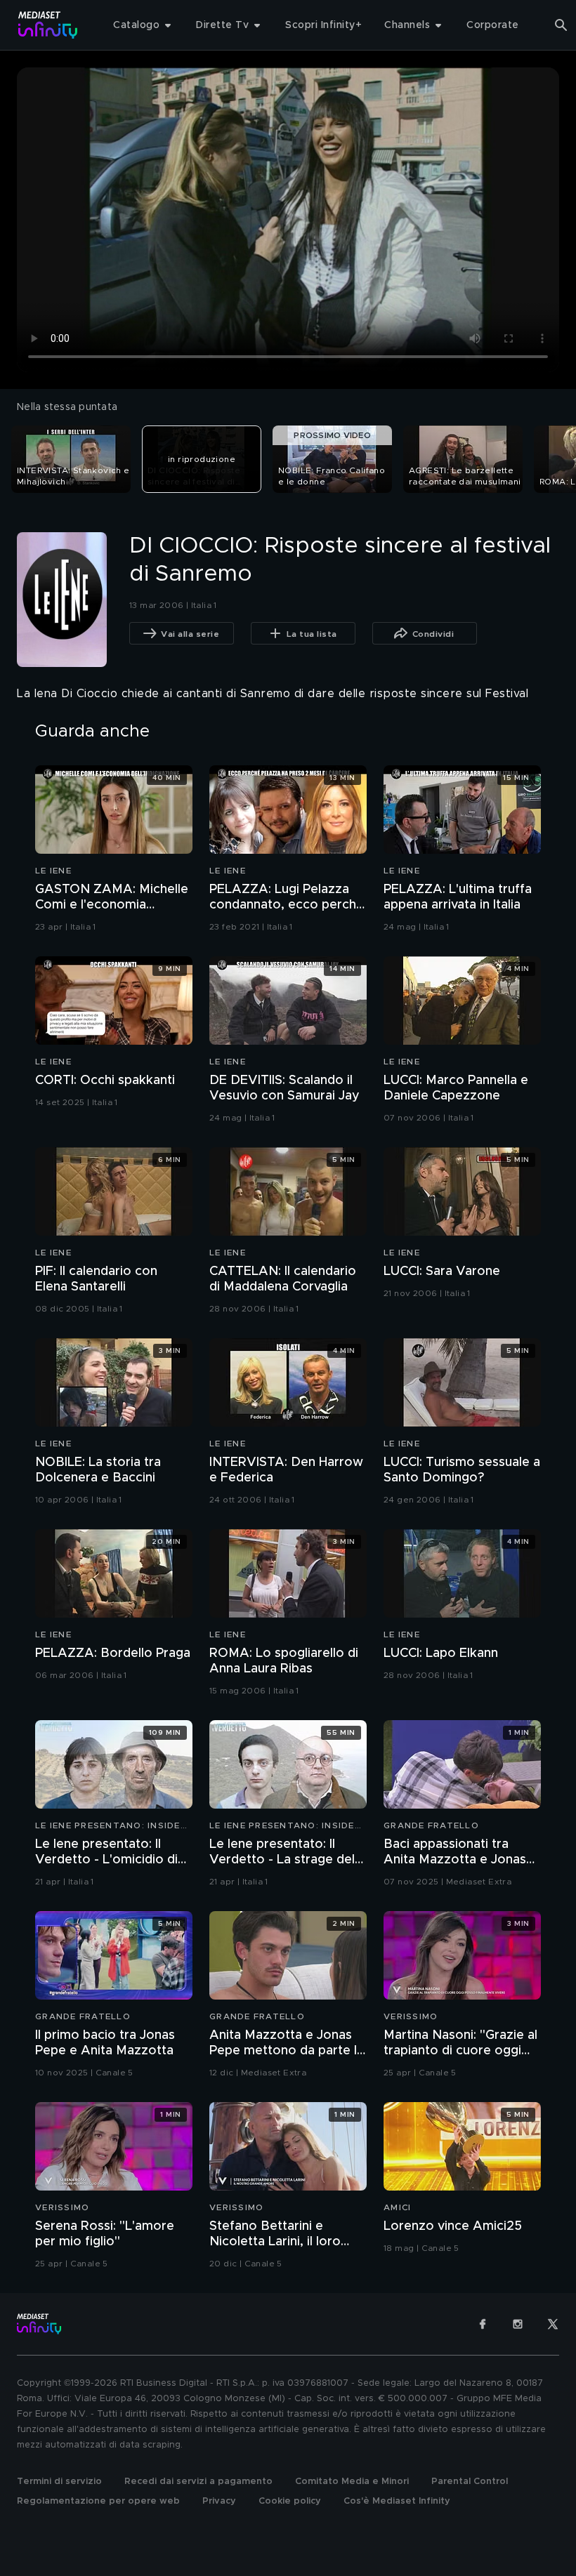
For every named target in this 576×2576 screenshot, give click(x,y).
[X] (553, 2324)
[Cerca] (561, 25)
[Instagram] (518, 2324)
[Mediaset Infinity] (48, 25)
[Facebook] (483, 2324)
